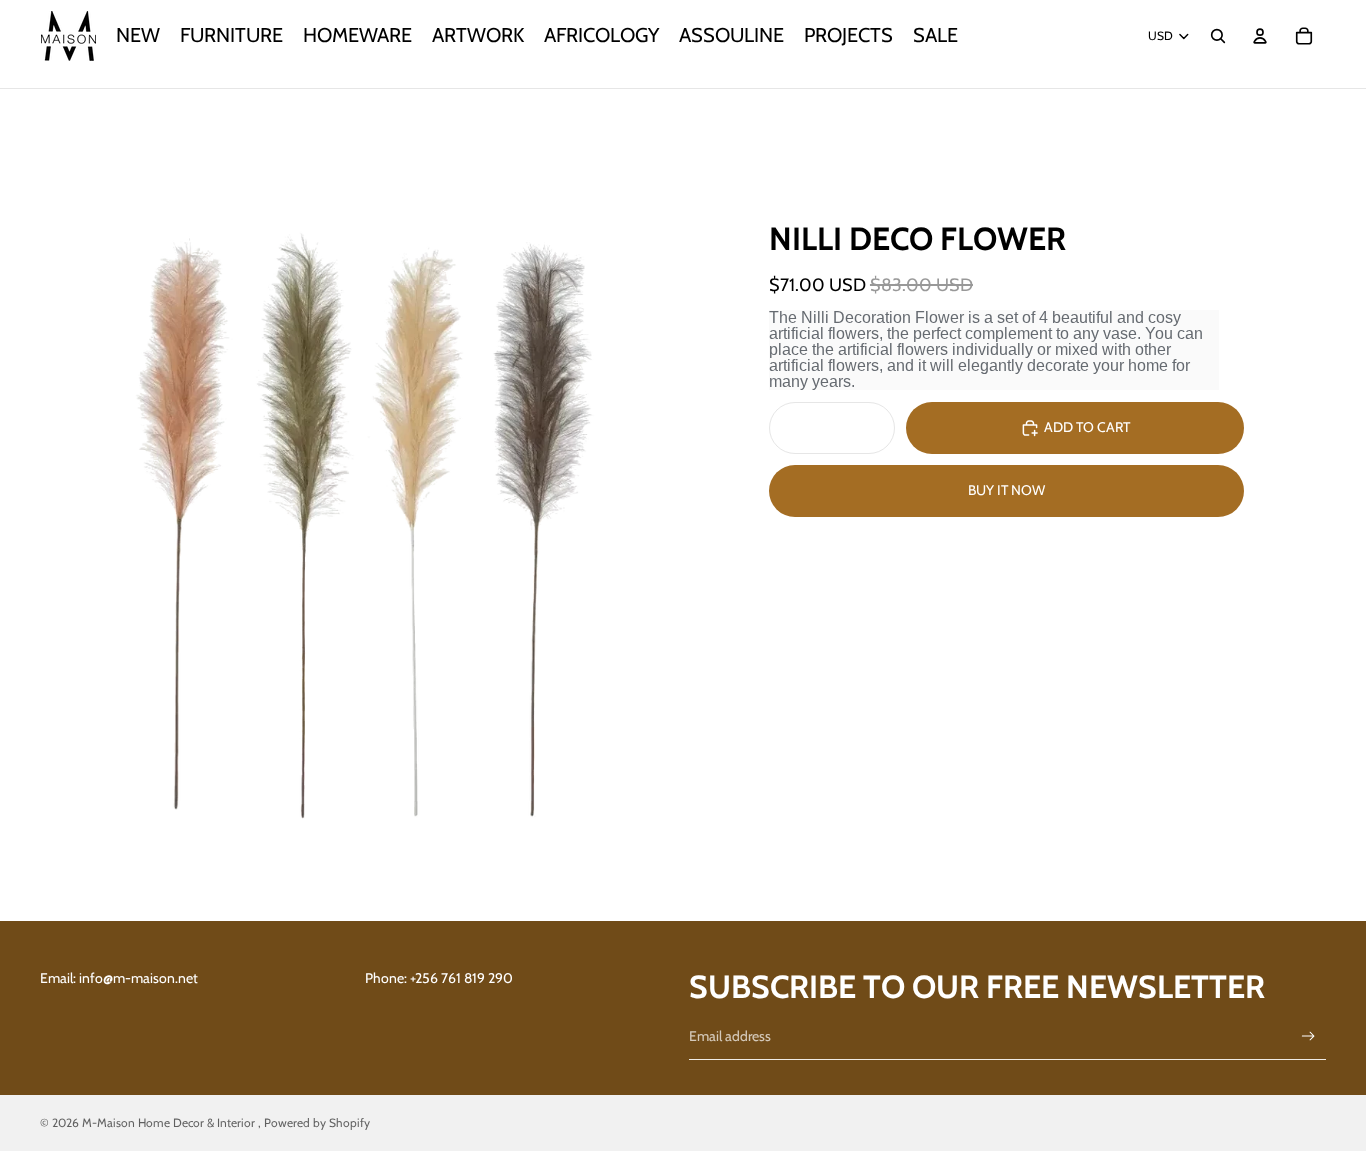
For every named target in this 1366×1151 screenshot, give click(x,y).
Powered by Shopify (317, 1122)
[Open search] (1218, 36)
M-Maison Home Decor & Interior (170, 1122)
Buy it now (1006, 490)
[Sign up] (1308, 1036)
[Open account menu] (1260, 36)
